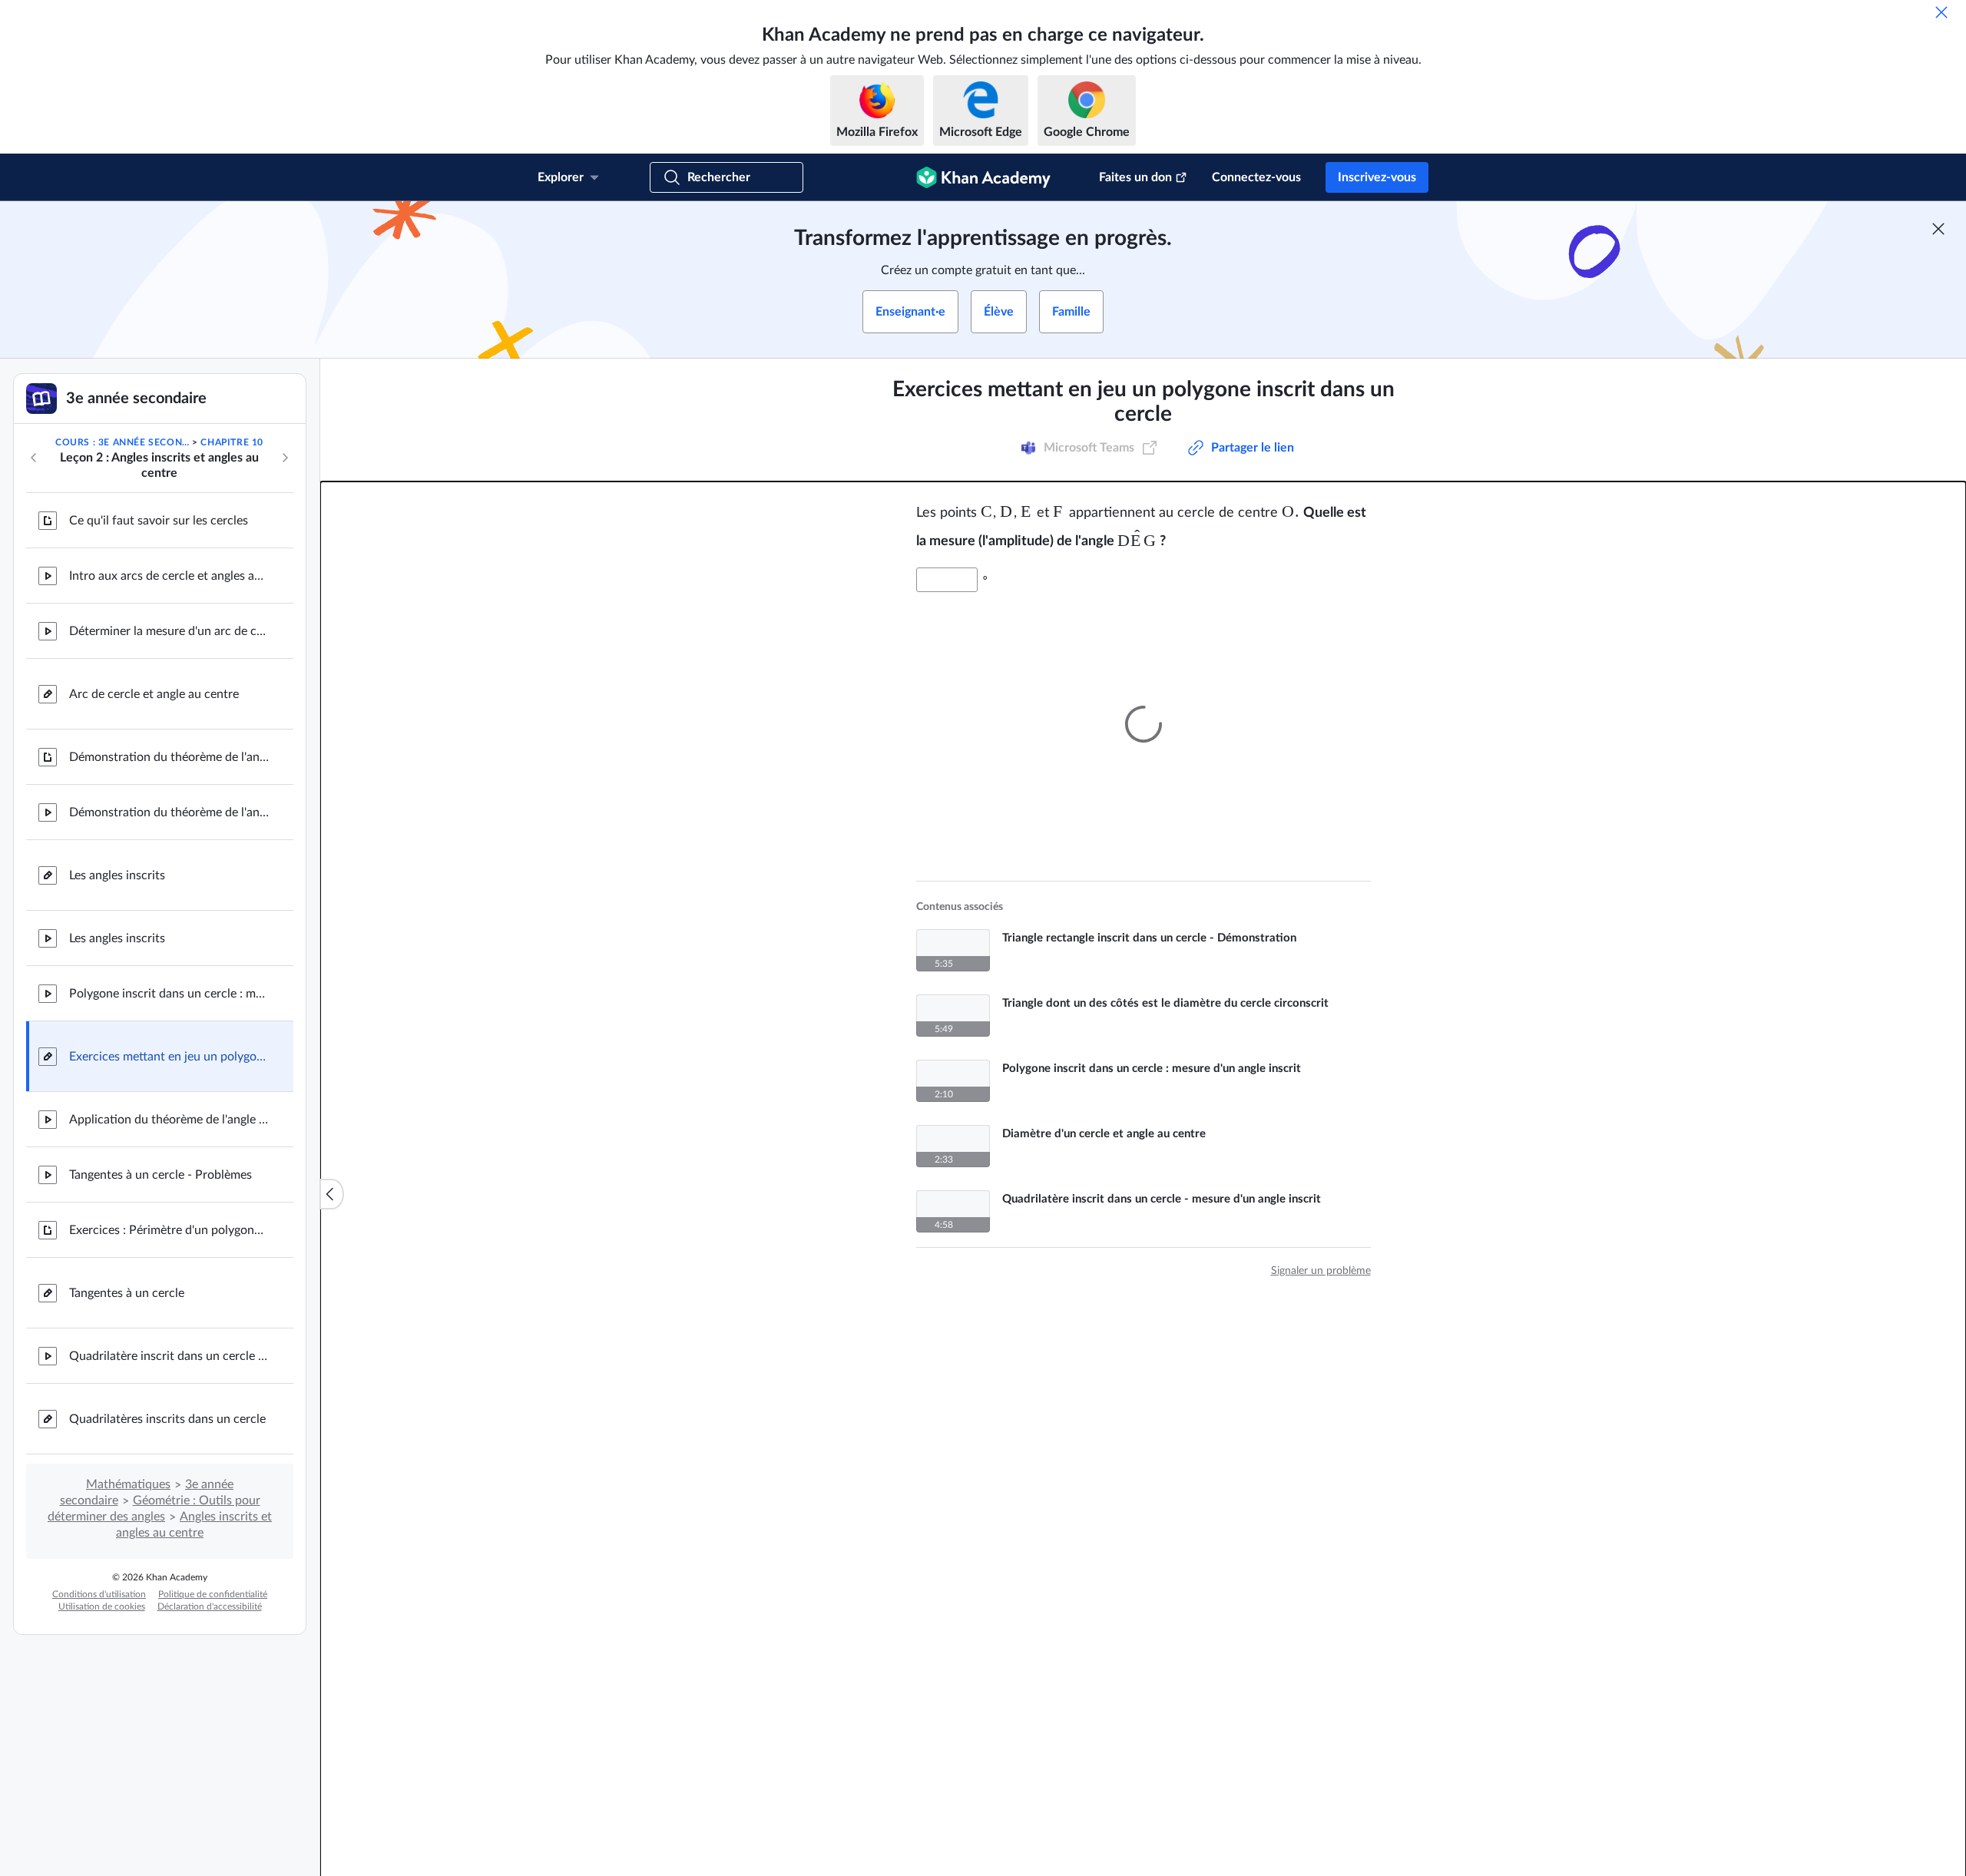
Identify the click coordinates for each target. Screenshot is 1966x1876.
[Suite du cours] (285, 458)
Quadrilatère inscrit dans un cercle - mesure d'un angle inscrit (169, 1356)
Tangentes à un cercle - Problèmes (161, 1175)
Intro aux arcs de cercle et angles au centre (169, 576)
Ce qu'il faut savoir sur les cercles (159, 521)
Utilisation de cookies (102, 1606)
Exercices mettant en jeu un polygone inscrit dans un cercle (169, 1057)
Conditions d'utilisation (99, 1594)
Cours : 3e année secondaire (122, 442)
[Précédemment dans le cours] (34, 458)
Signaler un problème (1321, 1260)
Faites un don (1135, 177)
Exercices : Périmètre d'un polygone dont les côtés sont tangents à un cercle (169, 1230)
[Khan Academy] (983, 177)
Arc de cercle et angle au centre (154, 694)
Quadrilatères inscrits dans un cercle (167, 1419)
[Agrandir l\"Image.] (1144, 713)
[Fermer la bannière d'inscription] (1938, 229)
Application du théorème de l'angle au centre (169, 1120)
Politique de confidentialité (213, 1594)
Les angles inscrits (117, 875)
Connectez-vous (1256, 177)
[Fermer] (1941, 12)
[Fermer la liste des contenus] (332, 1194)
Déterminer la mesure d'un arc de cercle (169, 631)
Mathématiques (128, 1484)
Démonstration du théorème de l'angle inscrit (169, 757)
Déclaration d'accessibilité (210, 1606)
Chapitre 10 (232, 442)
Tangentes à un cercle (127, 1293)
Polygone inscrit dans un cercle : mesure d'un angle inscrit (169, 994)
